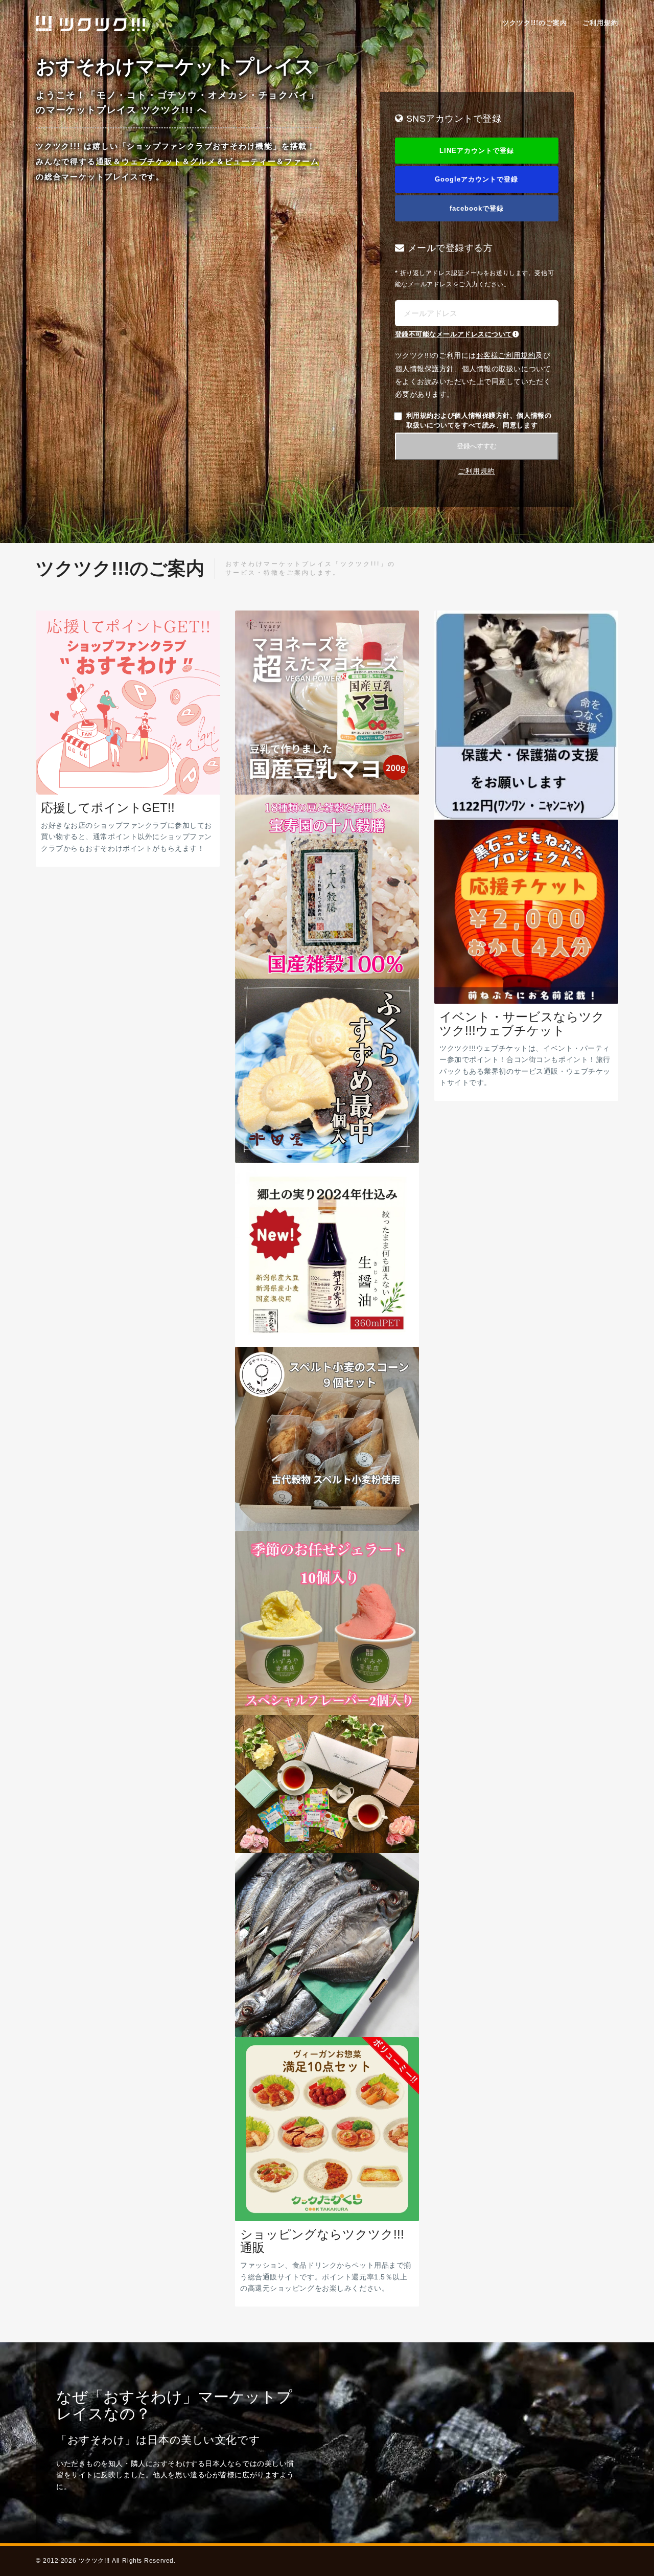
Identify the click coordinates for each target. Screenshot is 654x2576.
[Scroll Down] (327, 533)
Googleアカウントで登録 (476, 179)
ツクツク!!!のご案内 (535, 23)
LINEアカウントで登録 (477, 151)
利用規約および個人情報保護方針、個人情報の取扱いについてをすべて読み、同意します (479, 420)
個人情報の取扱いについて (507, 369)
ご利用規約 (600, 23)
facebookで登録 (477, 208)
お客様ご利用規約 (506, 355)
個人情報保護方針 (425, 369)
